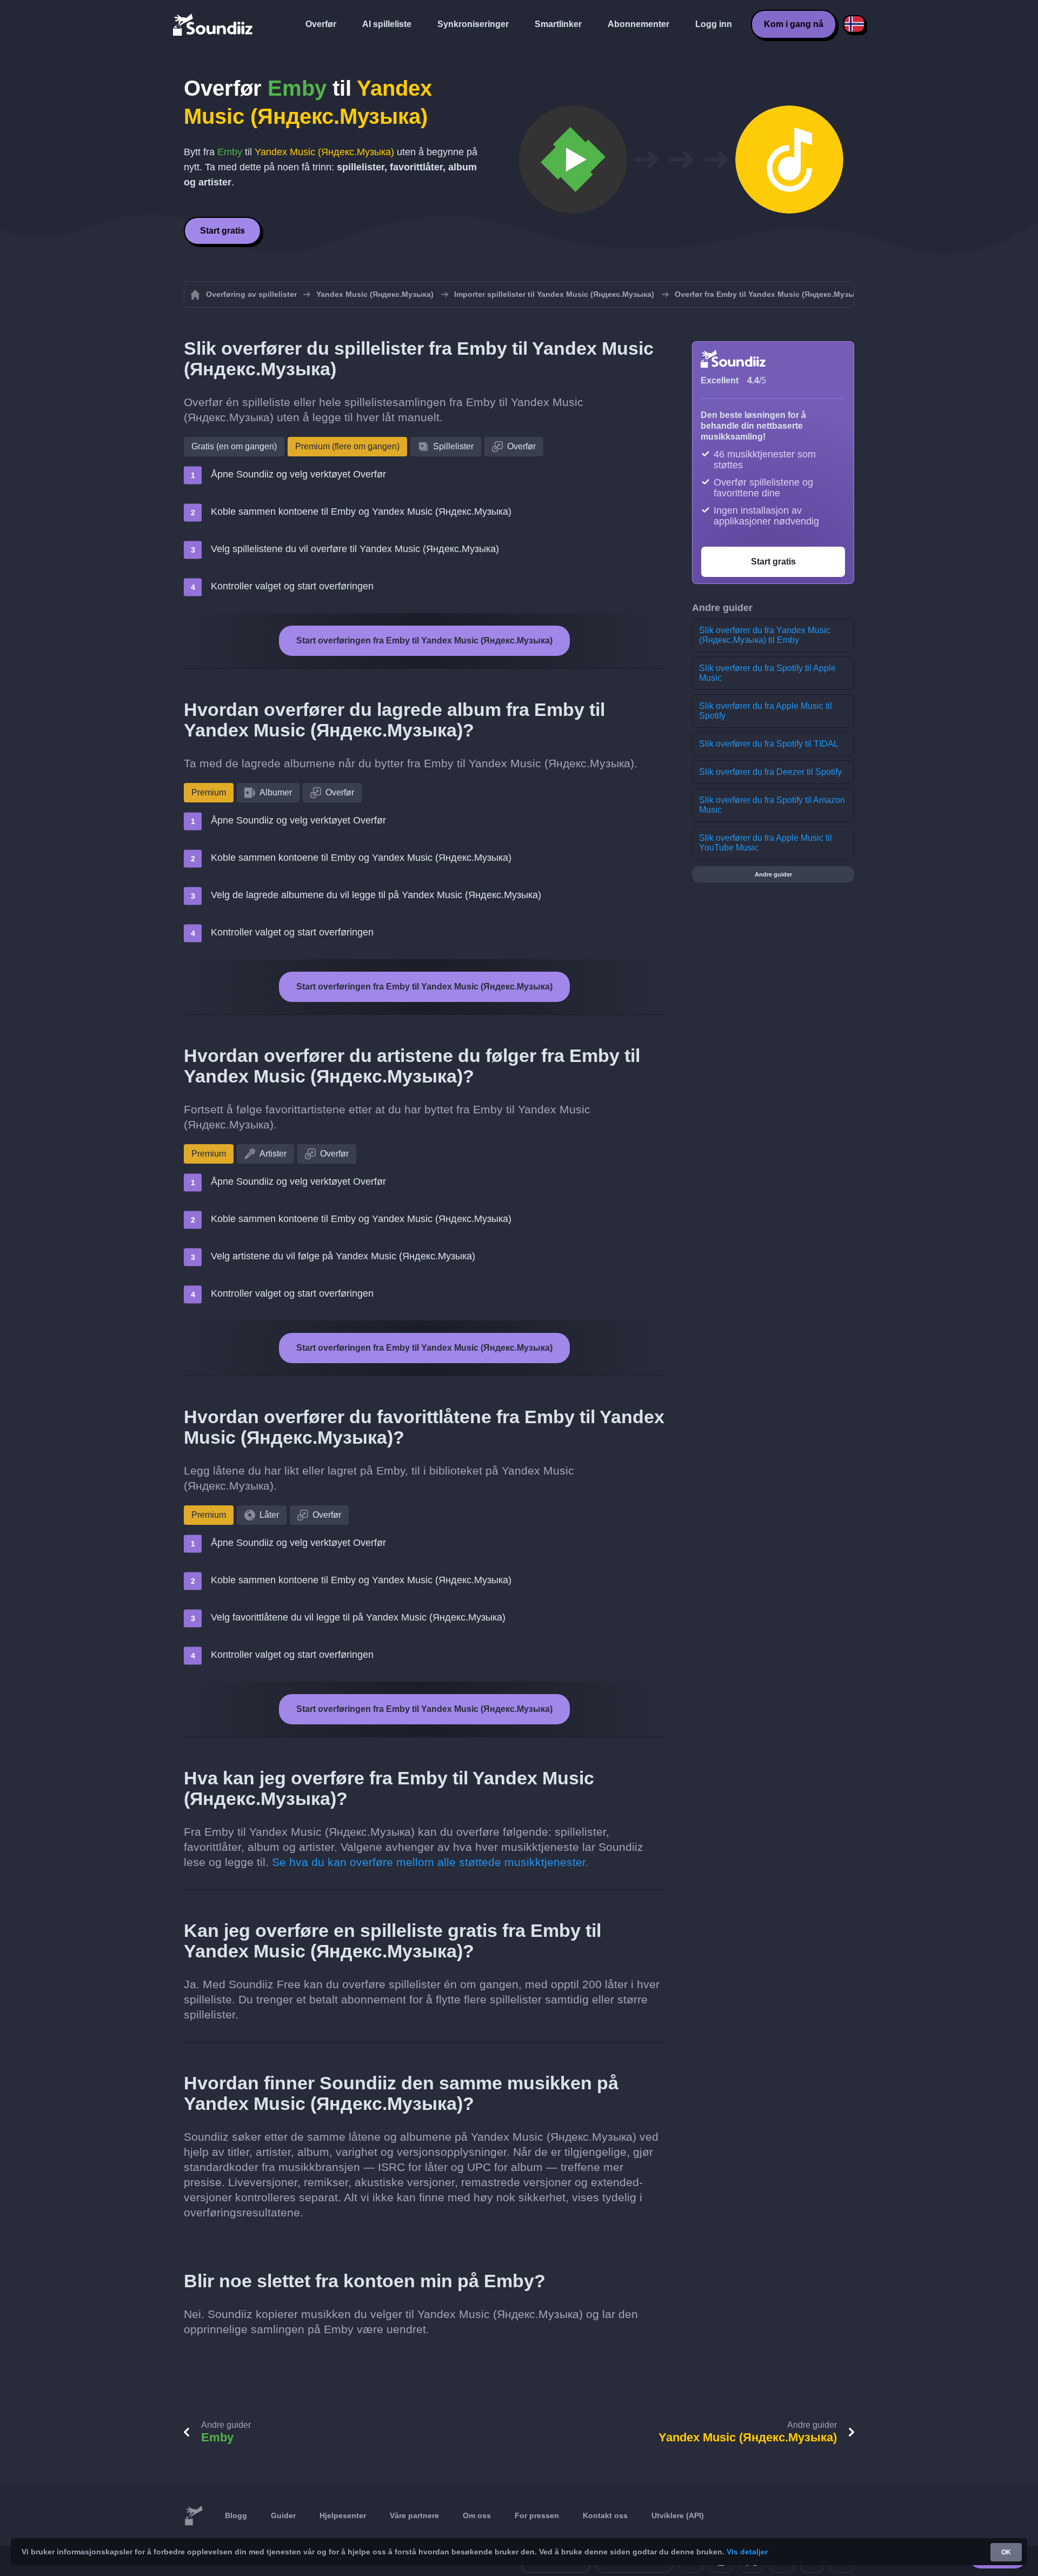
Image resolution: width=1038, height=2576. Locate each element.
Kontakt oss (605, 2515)
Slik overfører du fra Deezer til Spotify (770, 772)
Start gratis (222, 231)
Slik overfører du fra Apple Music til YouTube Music (766, 843)
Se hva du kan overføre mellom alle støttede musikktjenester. (430, 1862)
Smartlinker (558, 24)
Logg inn (714, 24)
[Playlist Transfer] (214, 24)
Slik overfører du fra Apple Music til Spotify (766, 711)
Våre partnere (414, 2515)
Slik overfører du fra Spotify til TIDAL (769, 744)
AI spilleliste (387, 24)
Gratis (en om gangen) (234, 446)
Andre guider (773, 874)
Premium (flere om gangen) (347, 446)
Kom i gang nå (794, 24)
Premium (209, 792)
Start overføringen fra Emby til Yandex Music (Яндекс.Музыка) (424, 640)
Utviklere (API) (678, 2515)
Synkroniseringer (473, 24)
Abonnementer (638, 24)
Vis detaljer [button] (747, 2552)
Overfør (321, 24)
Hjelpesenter (343, 2515)
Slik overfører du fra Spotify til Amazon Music (772, 805)
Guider (283, 2515)
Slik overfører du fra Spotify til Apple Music (767, 673)
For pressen (537, 2515)
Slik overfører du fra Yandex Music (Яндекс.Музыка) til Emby (765, 635)
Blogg (236, 2515)
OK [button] (1006, 2552)
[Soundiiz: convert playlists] (194, 2516)
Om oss (477, 2515)
